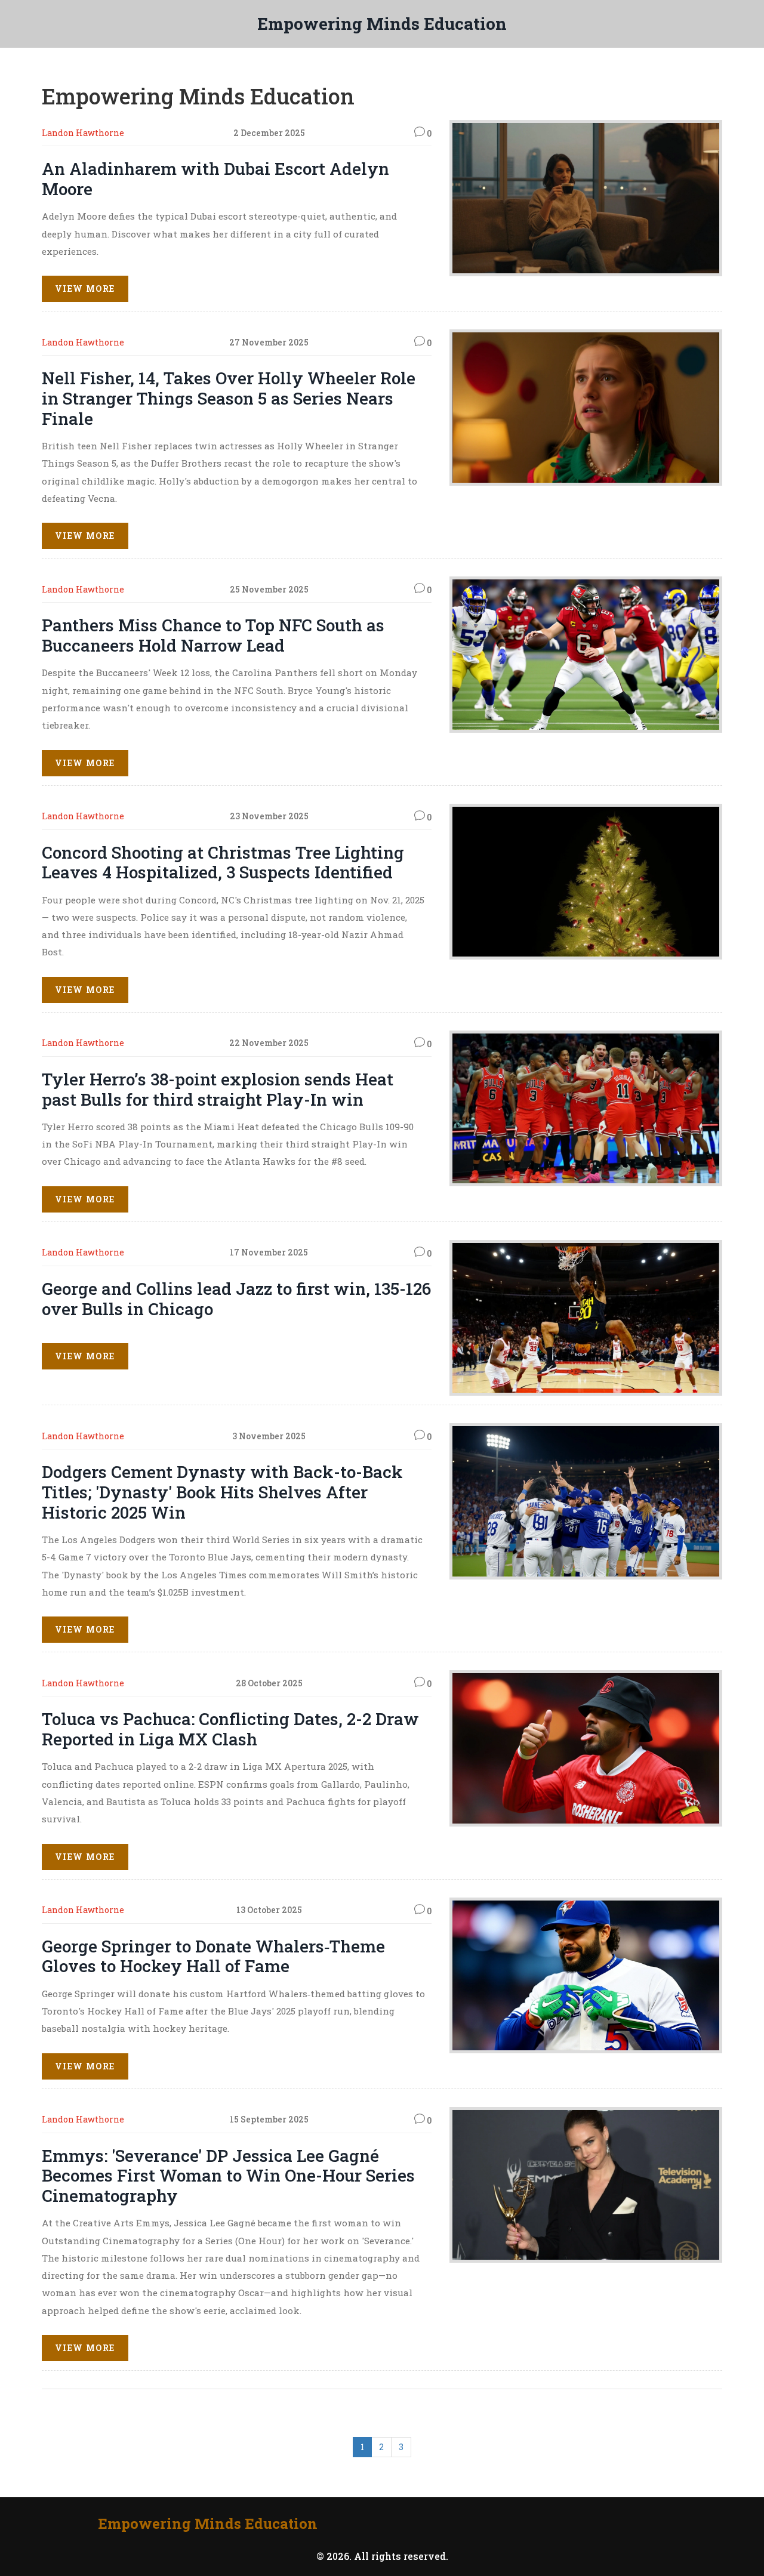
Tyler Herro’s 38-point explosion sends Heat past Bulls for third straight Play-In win (218, 1089)
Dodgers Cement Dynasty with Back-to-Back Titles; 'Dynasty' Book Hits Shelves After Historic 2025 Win (222, 1492)
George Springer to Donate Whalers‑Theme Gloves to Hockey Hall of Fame (213, 1956)
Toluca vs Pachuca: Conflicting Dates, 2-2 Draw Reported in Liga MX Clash (230, 1729)
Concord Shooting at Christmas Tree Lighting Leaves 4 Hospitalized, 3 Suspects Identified (223, 863)
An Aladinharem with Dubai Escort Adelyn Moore (215, 179)
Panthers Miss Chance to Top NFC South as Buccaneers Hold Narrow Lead (213, 635)
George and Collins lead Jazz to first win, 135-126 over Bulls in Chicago (236, 1299)
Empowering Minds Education (382, 24)
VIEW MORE (85, 289)
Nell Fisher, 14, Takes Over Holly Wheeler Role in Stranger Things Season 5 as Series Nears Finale (229, 398)
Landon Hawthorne (83, 133)
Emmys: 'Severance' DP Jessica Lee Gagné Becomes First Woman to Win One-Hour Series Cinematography (228, 2176)
